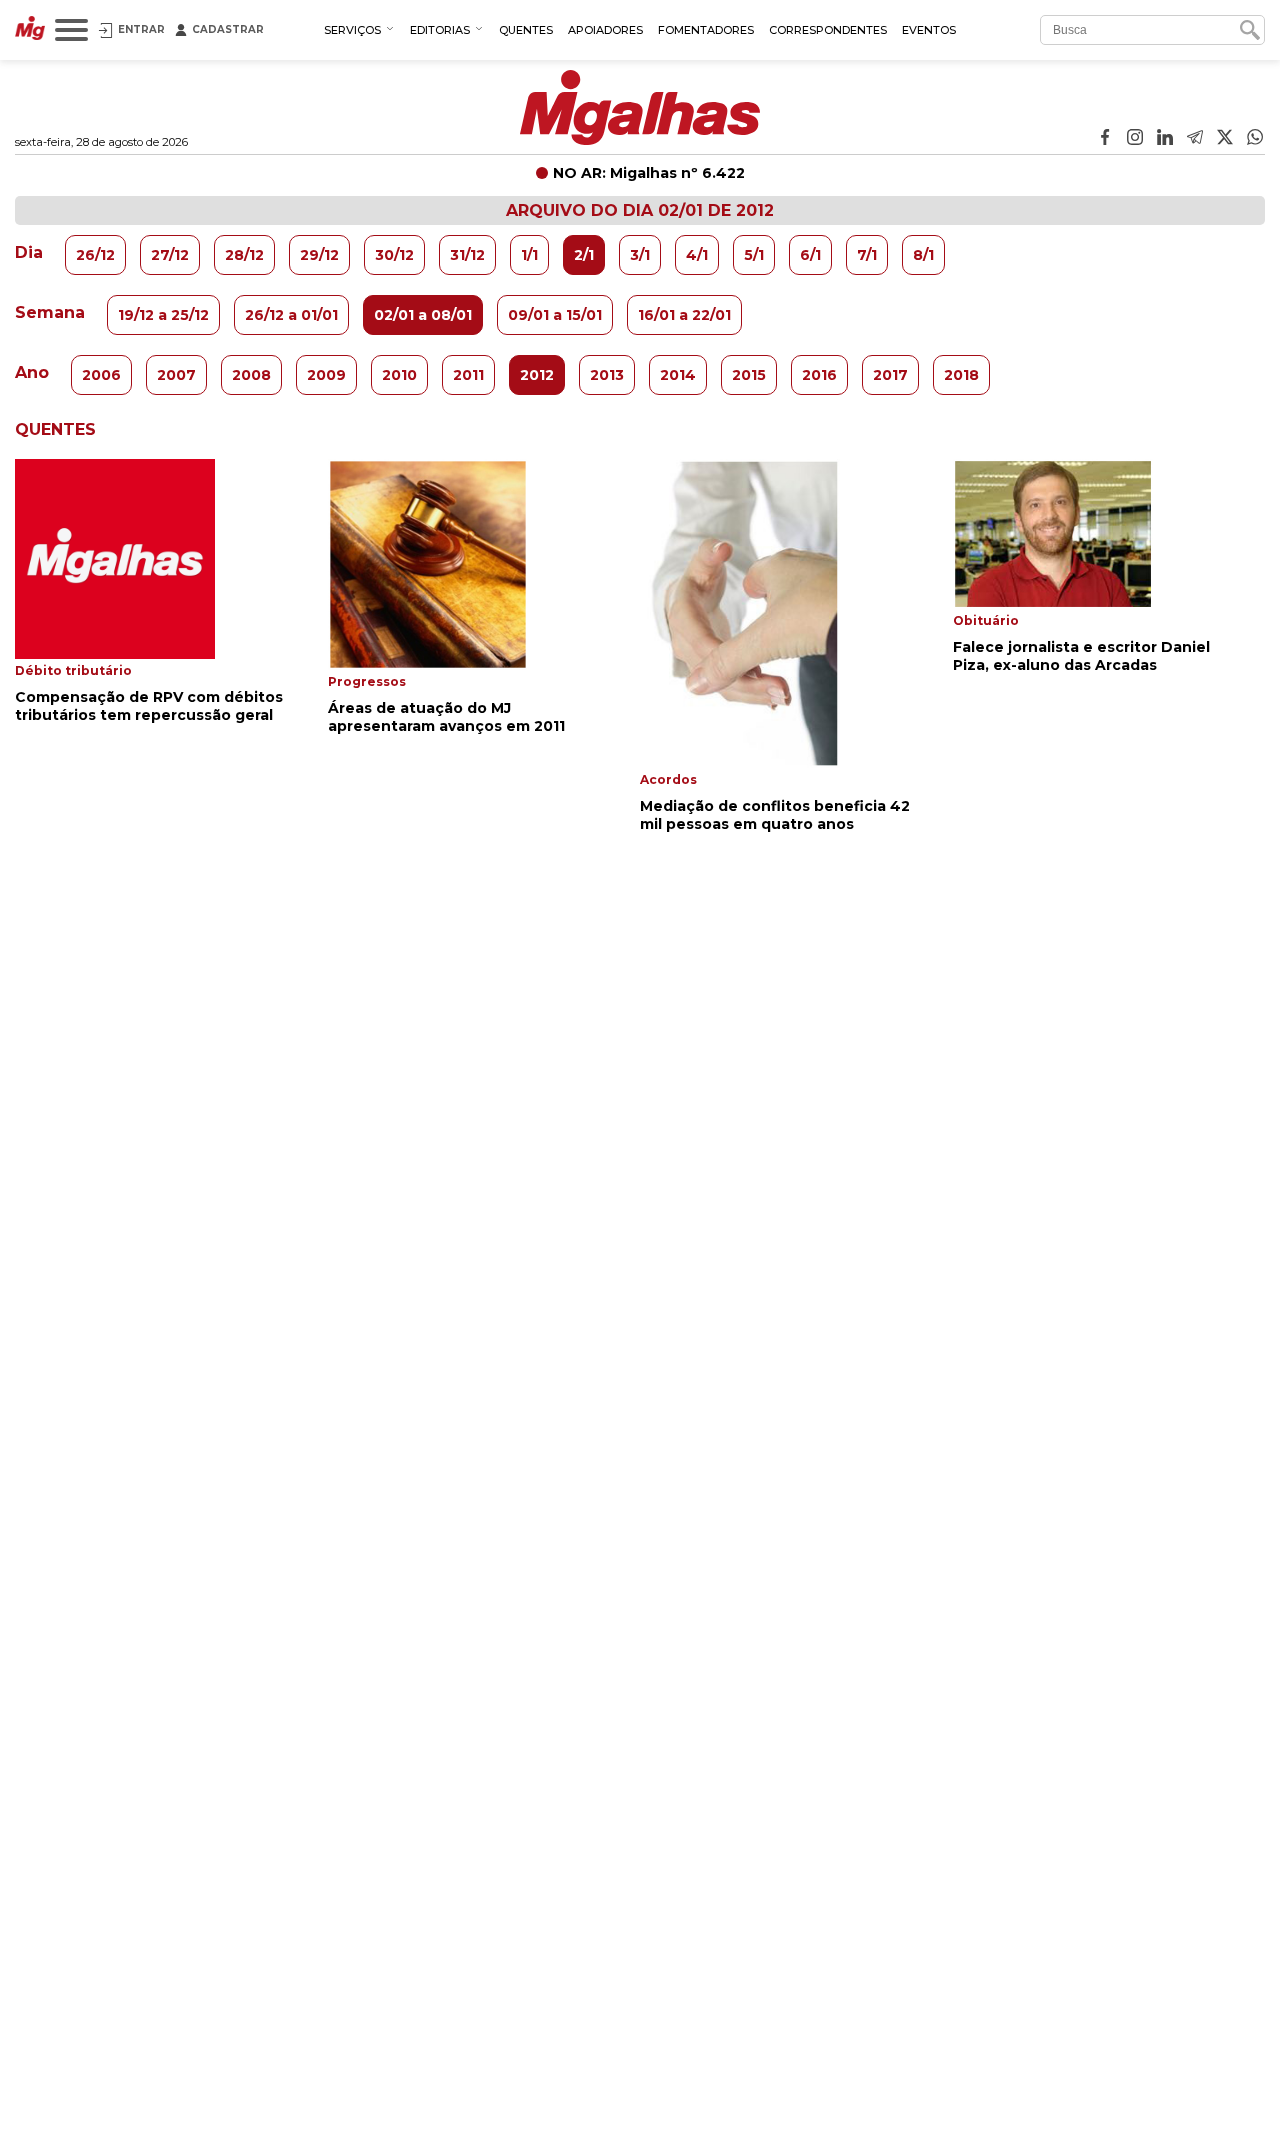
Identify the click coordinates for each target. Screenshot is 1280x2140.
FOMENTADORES (706, 30)
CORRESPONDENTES (828, 30)
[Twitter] (1225, 139)
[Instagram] (1135, 139)
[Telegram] (1195, 139)
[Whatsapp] (1255, 139)
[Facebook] (1105, 139)
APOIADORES (605, 30)
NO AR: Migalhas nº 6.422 (649, 173)
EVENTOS (929, 30)
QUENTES (526, 30)
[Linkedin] (1165, 139)
